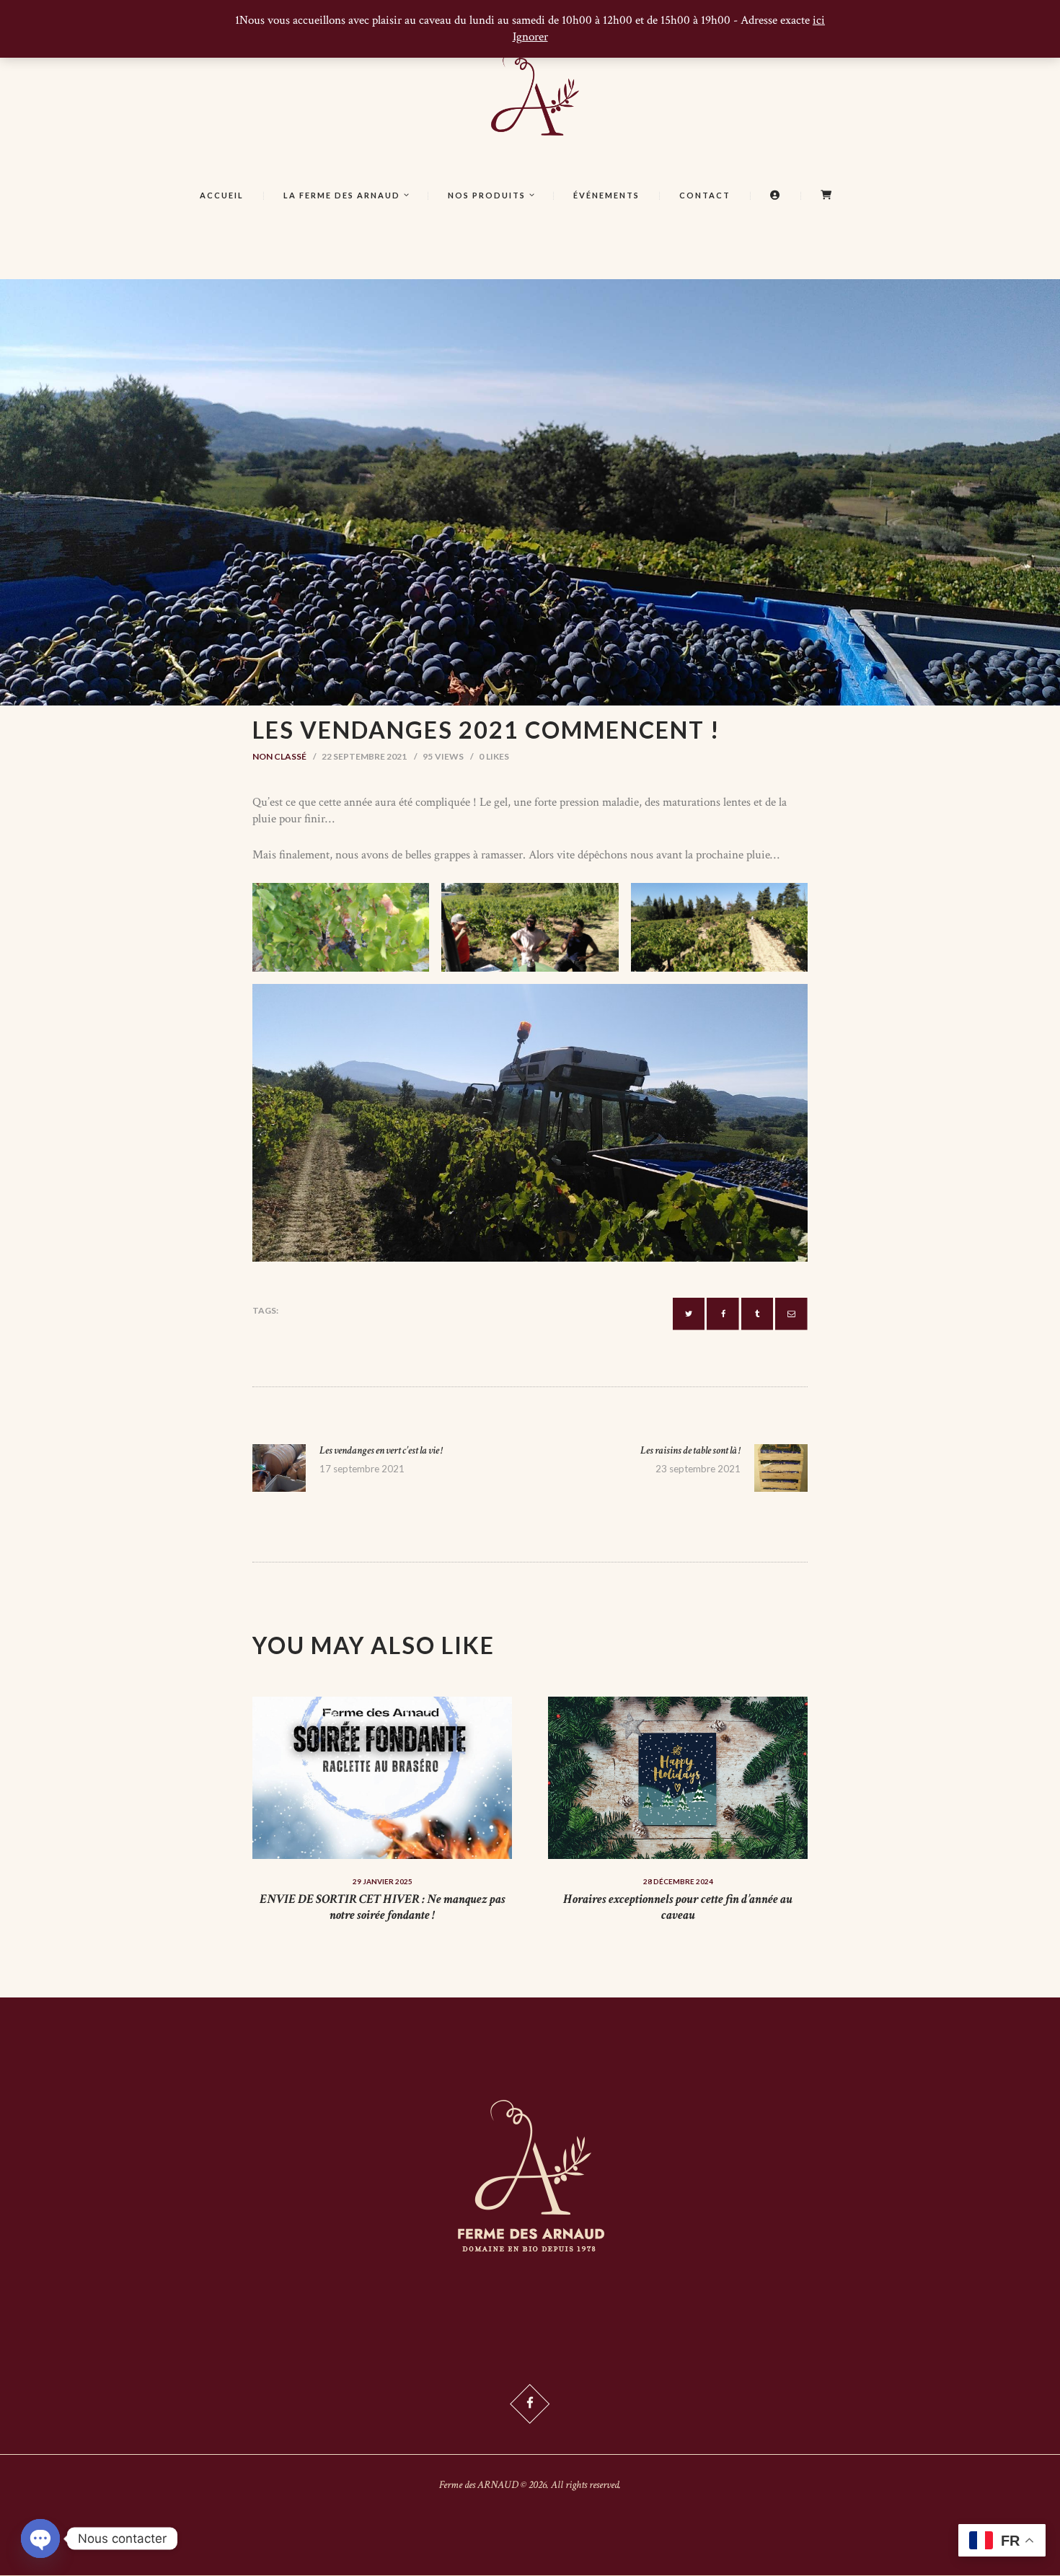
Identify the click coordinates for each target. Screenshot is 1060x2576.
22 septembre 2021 (364, 756)
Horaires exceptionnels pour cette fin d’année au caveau (678, 1907)
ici (819, 20)
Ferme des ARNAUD (479, 2485)
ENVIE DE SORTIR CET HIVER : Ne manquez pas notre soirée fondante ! (383, 1907)
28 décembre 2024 (678, 1881)
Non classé (279, 756)
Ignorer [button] (530, 37)
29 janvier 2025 (383, 1881)
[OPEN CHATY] (40, 2538)
